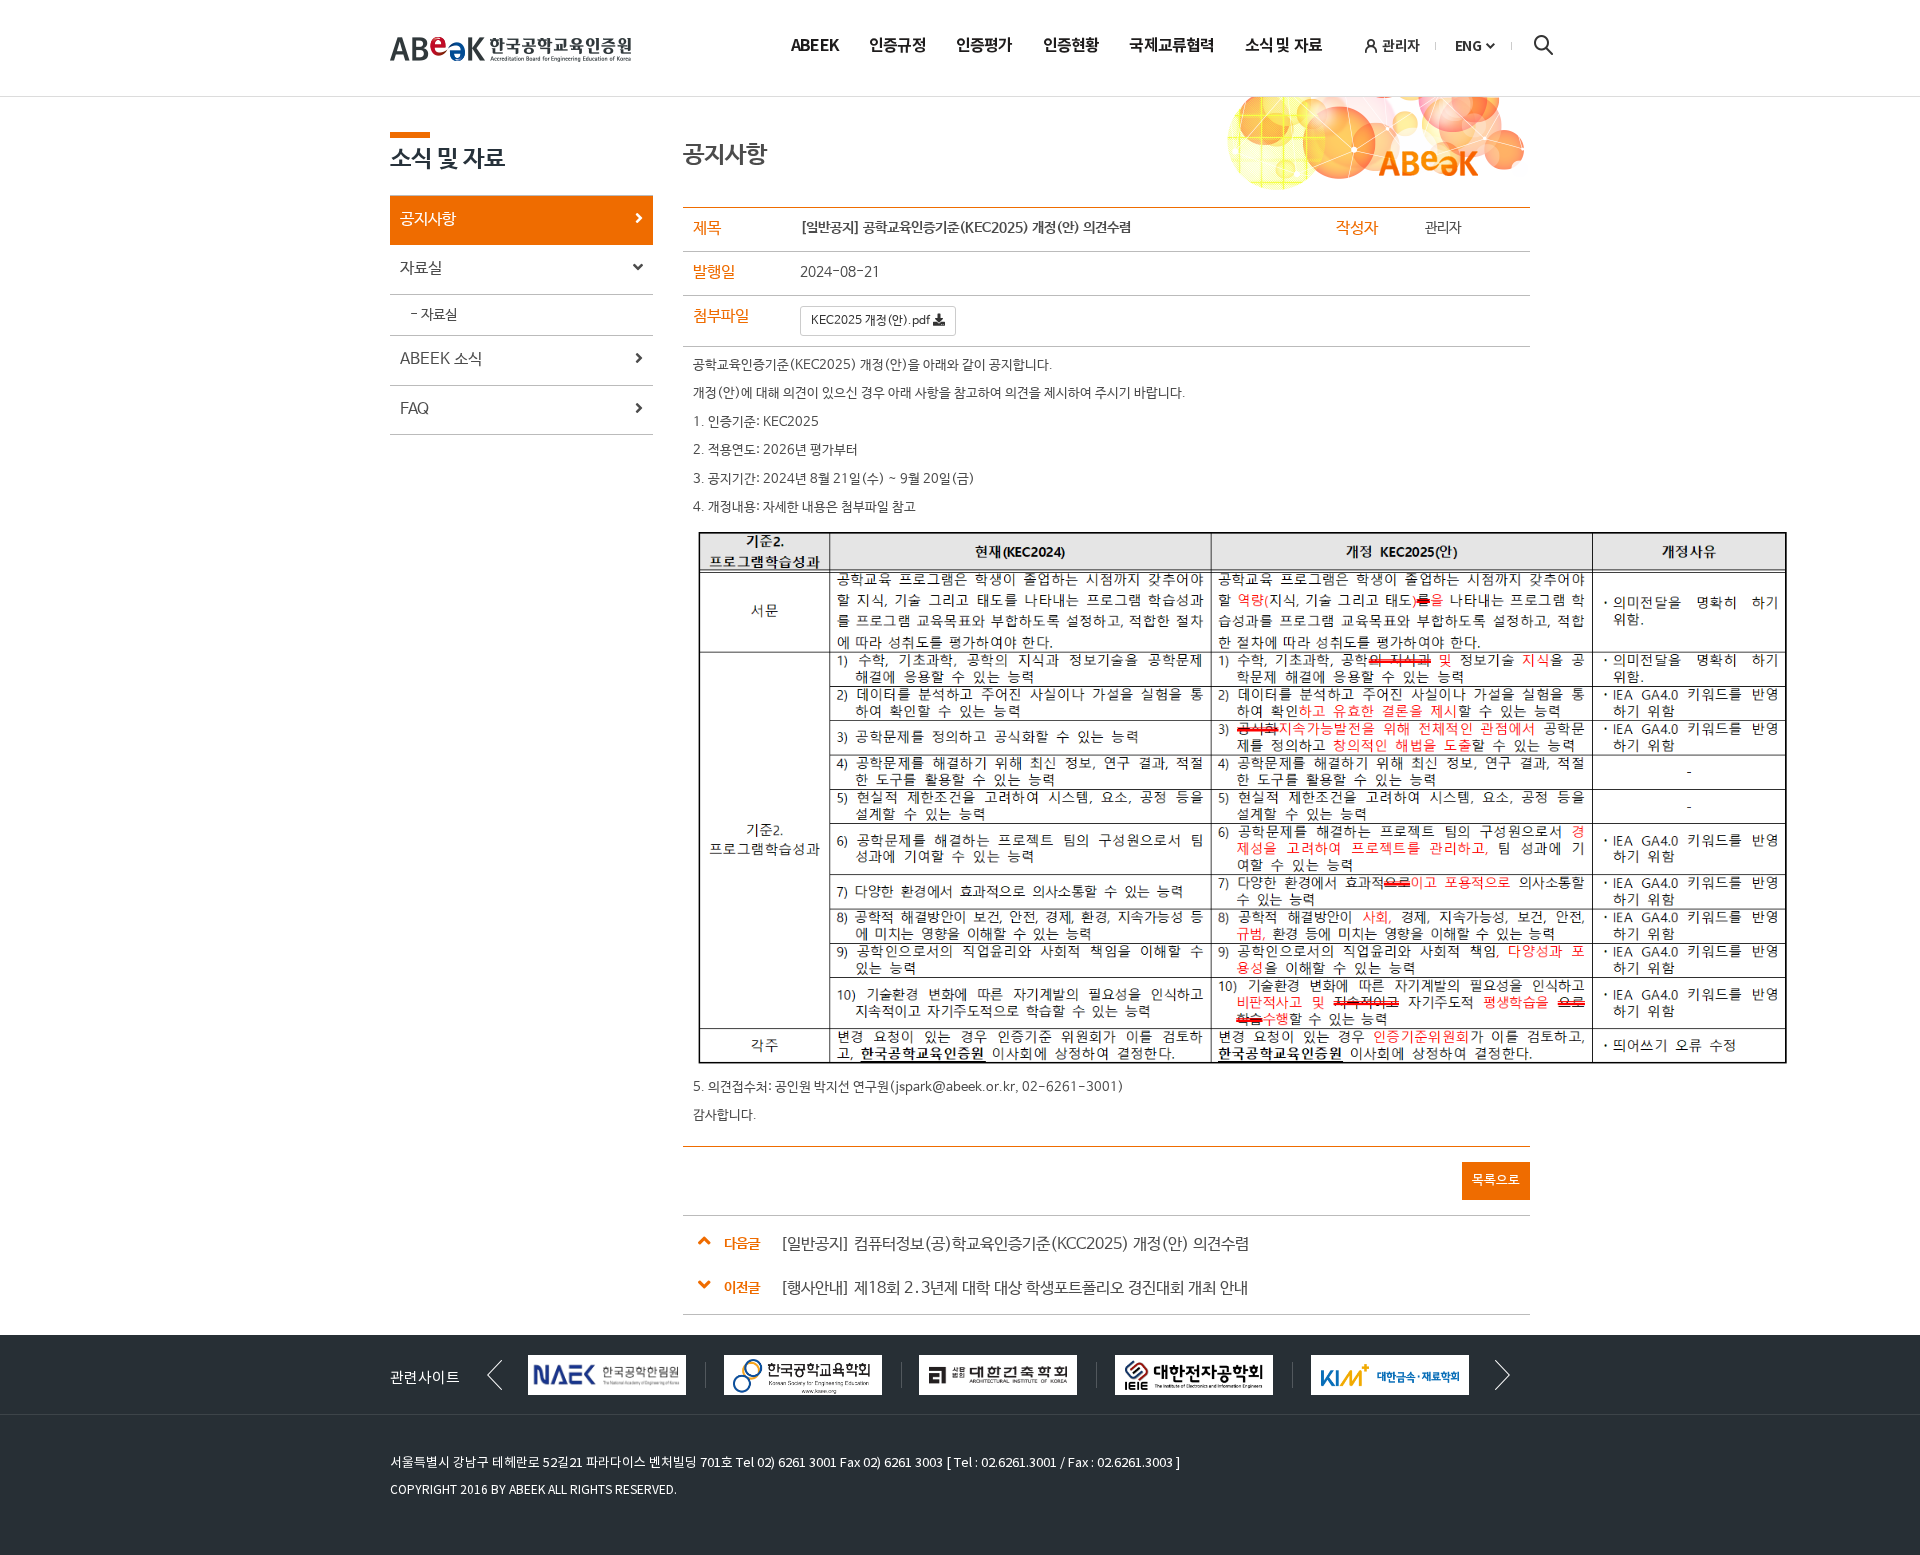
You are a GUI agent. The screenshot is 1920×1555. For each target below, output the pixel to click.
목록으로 (1496, 1180)
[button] (1502, 1375)
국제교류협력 (1171, 47)
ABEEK (815, 47)
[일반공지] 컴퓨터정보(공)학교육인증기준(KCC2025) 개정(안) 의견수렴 (1014, 1244)
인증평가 (984, 47)
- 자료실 (433, 315)
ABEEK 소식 (441, 359)
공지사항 (428, 219)
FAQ (414, 409)
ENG (1468, 46)
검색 (1543, 45)
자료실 (421, 268)
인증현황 (1071, 47)
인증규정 (897, 47)
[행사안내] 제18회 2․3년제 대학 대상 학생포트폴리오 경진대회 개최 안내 (1014, 1288)
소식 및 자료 (1283, 47)
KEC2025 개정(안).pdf (872, 321)
